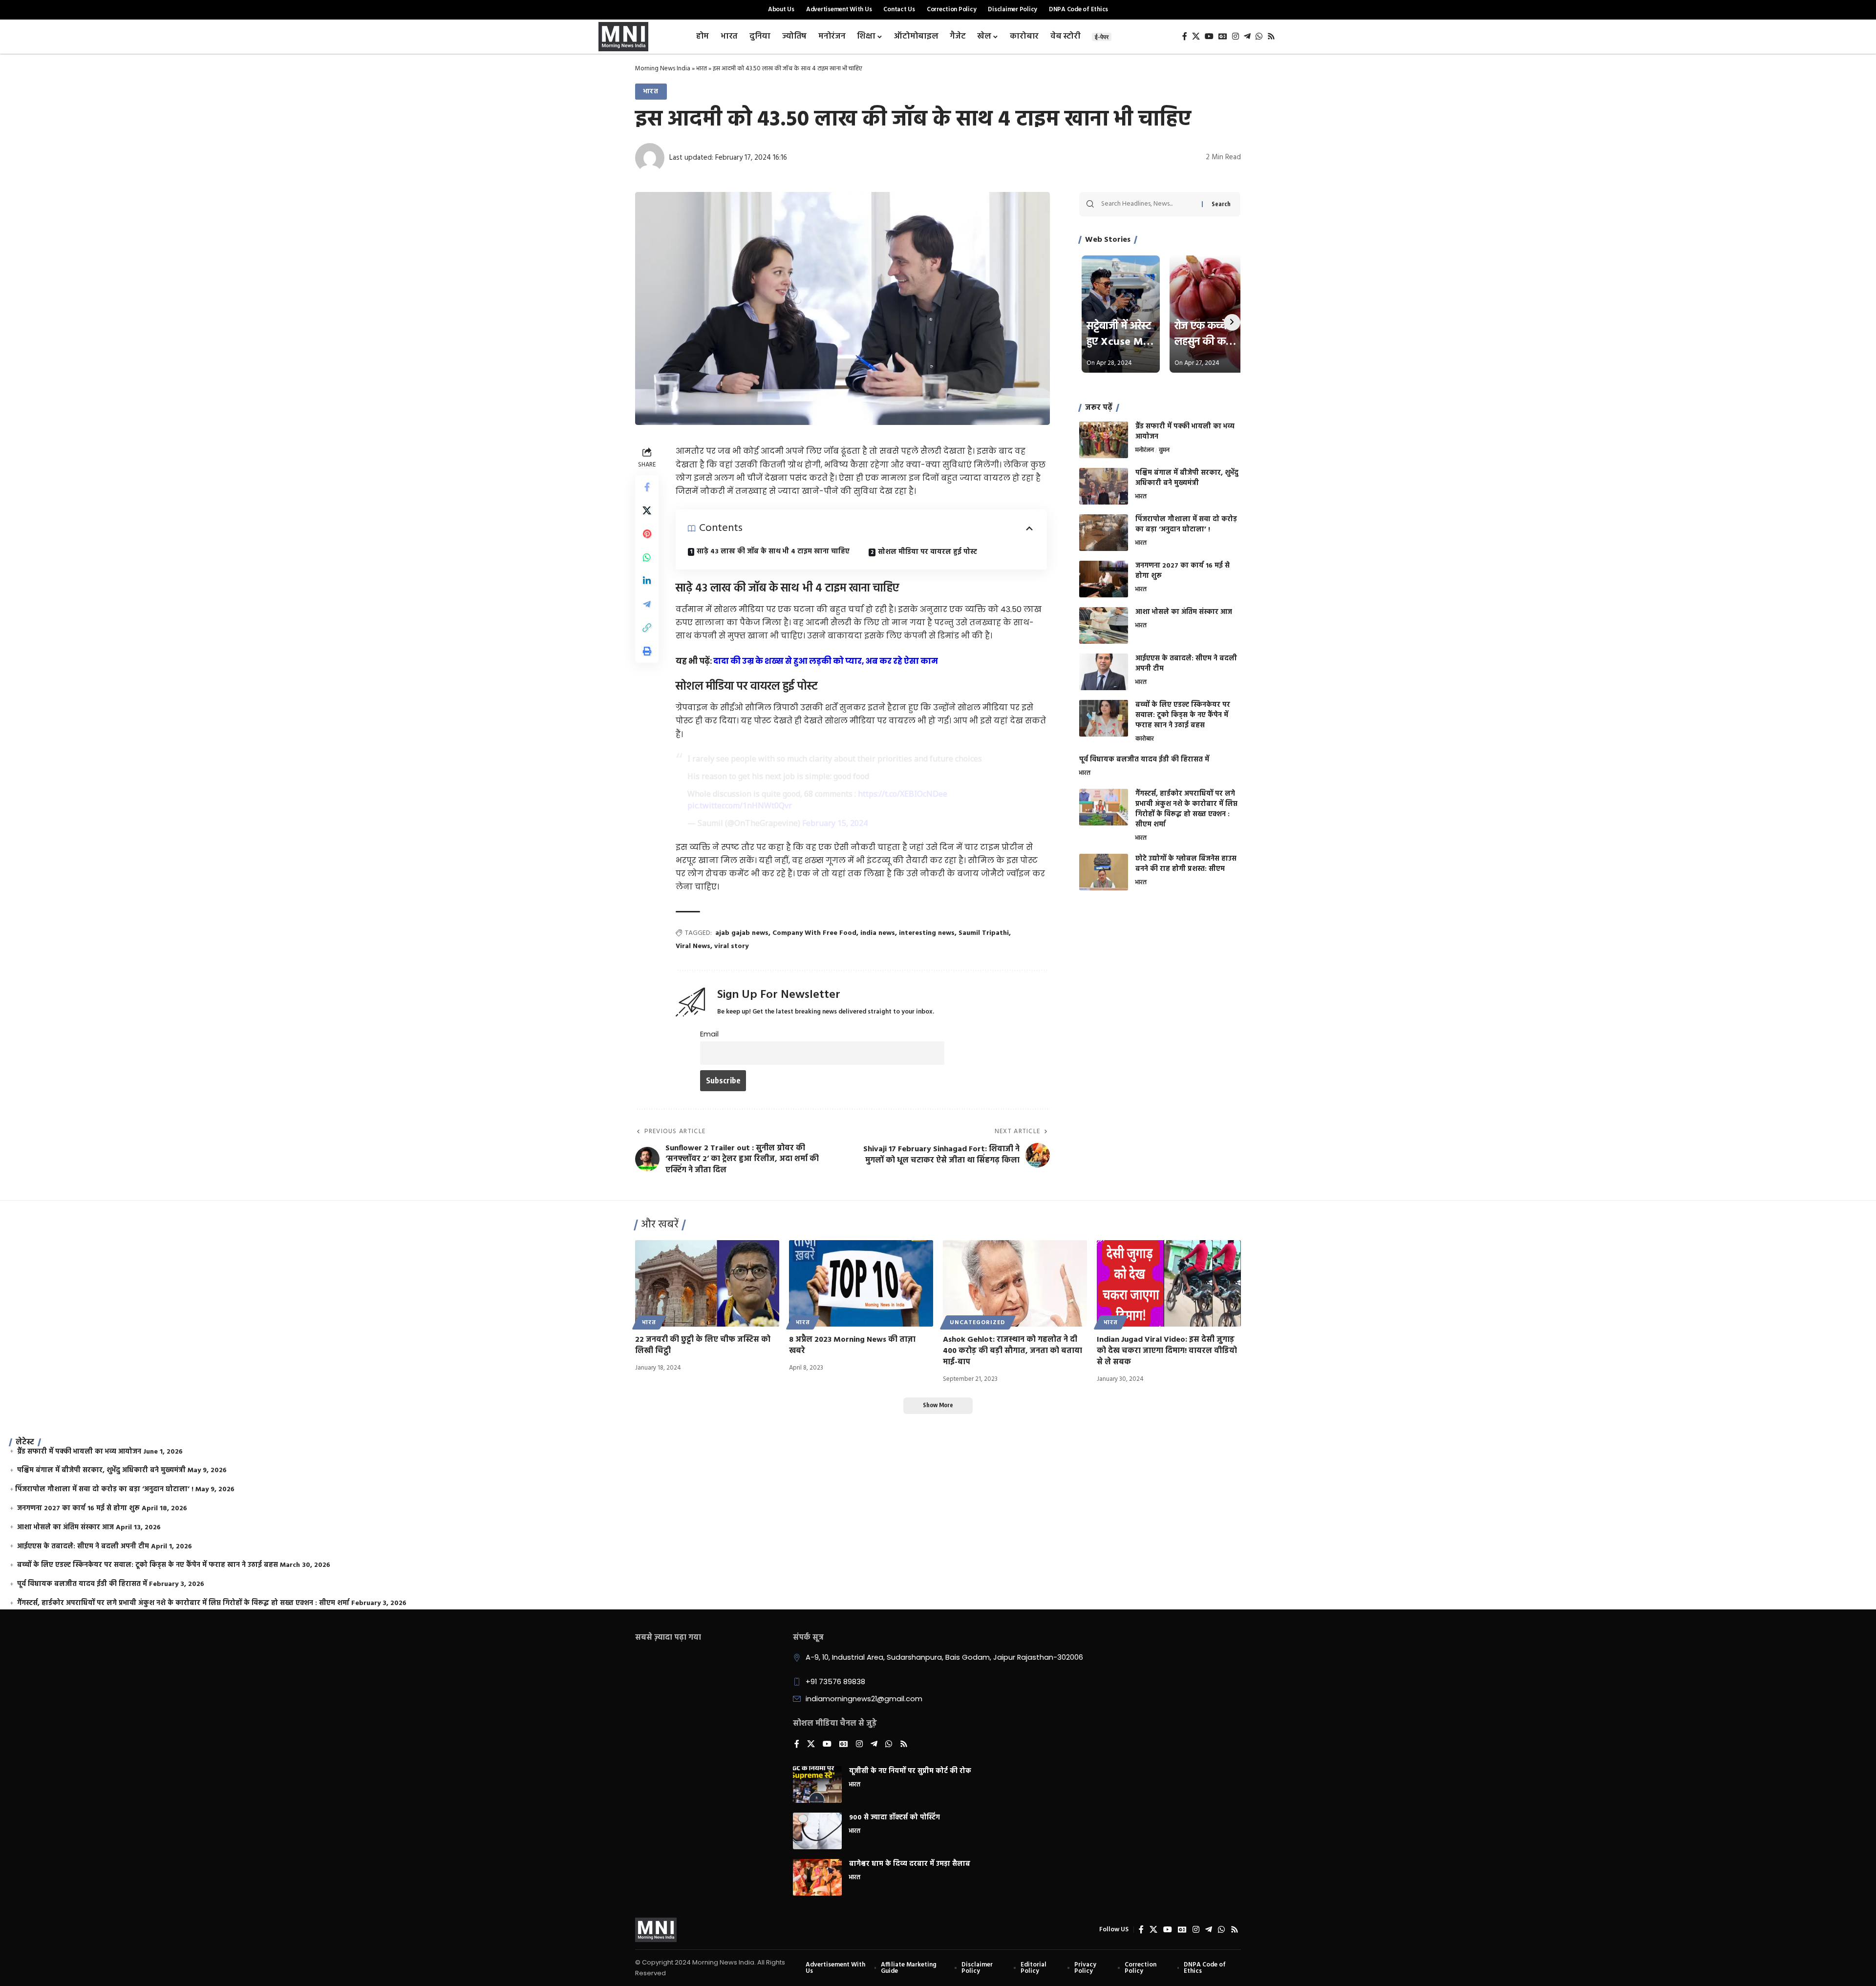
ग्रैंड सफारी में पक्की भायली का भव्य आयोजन (1185, 432)
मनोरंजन (1145, 451)
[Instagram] (1236, 36)
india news (878, 933)
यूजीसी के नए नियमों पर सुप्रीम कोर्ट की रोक (910, 1771)
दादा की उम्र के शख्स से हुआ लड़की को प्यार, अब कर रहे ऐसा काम (826, 661)
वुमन (1164, 451)
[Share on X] (647, 510)
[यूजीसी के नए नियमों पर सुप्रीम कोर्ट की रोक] (817, 1785)
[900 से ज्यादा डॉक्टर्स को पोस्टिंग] (817, 1831)
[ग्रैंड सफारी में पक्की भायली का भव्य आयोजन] (1104, 440)
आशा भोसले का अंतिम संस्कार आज (1184, 612)
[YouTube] (1209, 36)
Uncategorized (978, 1323)
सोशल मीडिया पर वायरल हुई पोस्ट (927, 552)
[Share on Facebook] (647, 487)
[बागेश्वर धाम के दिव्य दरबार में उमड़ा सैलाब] (817, 1877)
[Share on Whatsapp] (647, 557)
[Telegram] (1247, 36)
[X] (1196, 36)
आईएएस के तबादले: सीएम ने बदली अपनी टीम (1186, 664)
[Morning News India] (656, 1930)
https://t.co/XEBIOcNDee (903, 794)
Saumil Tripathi (984, 933)
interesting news (927, 933)
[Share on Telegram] (647, 604)
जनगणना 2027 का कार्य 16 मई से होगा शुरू (1183, 571)
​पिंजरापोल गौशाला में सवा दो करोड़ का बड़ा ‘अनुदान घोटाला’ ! (1186, 525)
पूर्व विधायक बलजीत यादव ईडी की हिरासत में (1144, 760)
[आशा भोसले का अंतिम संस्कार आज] (1104, 625)
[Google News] (1223, 36)
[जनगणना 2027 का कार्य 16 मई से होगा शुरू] (1104, 579)
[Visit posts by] (650, 158)
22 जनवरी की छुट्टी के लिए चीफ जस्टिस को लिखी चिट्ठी (703, 1345)
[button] (647, 628)
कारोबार (1145, 739)
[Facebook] (1185, 36)
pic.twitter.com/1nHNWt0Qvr (740, 805)
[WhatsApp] (1259, 36)
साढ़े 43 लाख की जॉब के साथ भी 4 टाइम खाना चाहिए (773, 552)
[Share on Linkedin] (647, 581)
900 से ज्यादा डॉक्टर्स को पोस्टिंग (895, 1818)
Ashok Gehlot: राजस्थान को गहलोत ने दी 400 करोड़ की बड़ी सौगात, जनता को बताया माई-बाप (1013, 1351)
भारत (702, 69)
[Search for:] (1148, 204)
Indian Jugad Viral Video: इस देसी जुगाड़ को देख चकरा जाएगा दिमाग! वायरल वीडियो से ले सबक (1167, 1351)
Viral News (693, 946)
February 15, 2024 (835, 823)
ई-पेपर (1102, 37)
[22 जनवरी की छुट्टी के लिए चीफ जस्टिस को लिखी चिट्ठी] (707, 1283)
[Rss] (1271, 36)
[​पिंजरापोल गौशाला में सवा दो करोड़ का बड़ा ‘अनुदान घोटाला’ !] (1104, 533)
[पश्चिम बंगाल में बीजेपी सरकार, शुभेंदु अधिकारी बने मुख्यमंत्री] (1104, 486)
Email (709, 1034)
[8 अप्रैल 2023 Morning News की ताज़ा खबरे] (861, 1283)
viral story (731, 946)
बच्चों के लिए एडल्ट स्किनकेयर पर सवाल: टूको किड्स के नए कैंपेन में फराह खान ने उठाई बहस (1183, 715)
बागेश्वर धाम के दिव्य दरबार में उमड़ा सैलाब (910, 1864)
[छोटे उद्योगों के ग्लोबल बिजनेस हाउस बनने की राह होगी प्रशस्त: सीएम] (1104, 872)
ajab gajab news (742, 933)
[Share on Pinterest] (647, 534)
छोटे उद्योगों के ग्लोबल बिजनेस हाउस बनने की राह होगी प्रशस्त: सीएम (1186, 864)
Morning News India (663, 69)
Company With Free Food (814, 933)
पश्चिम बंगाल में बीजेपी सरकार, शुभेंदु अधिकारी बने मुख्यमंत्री (1187, 478)
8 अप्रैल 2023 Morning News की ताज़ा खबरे (852, 1345)
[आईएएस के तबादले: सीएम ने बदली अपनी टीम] (1104, 672)
